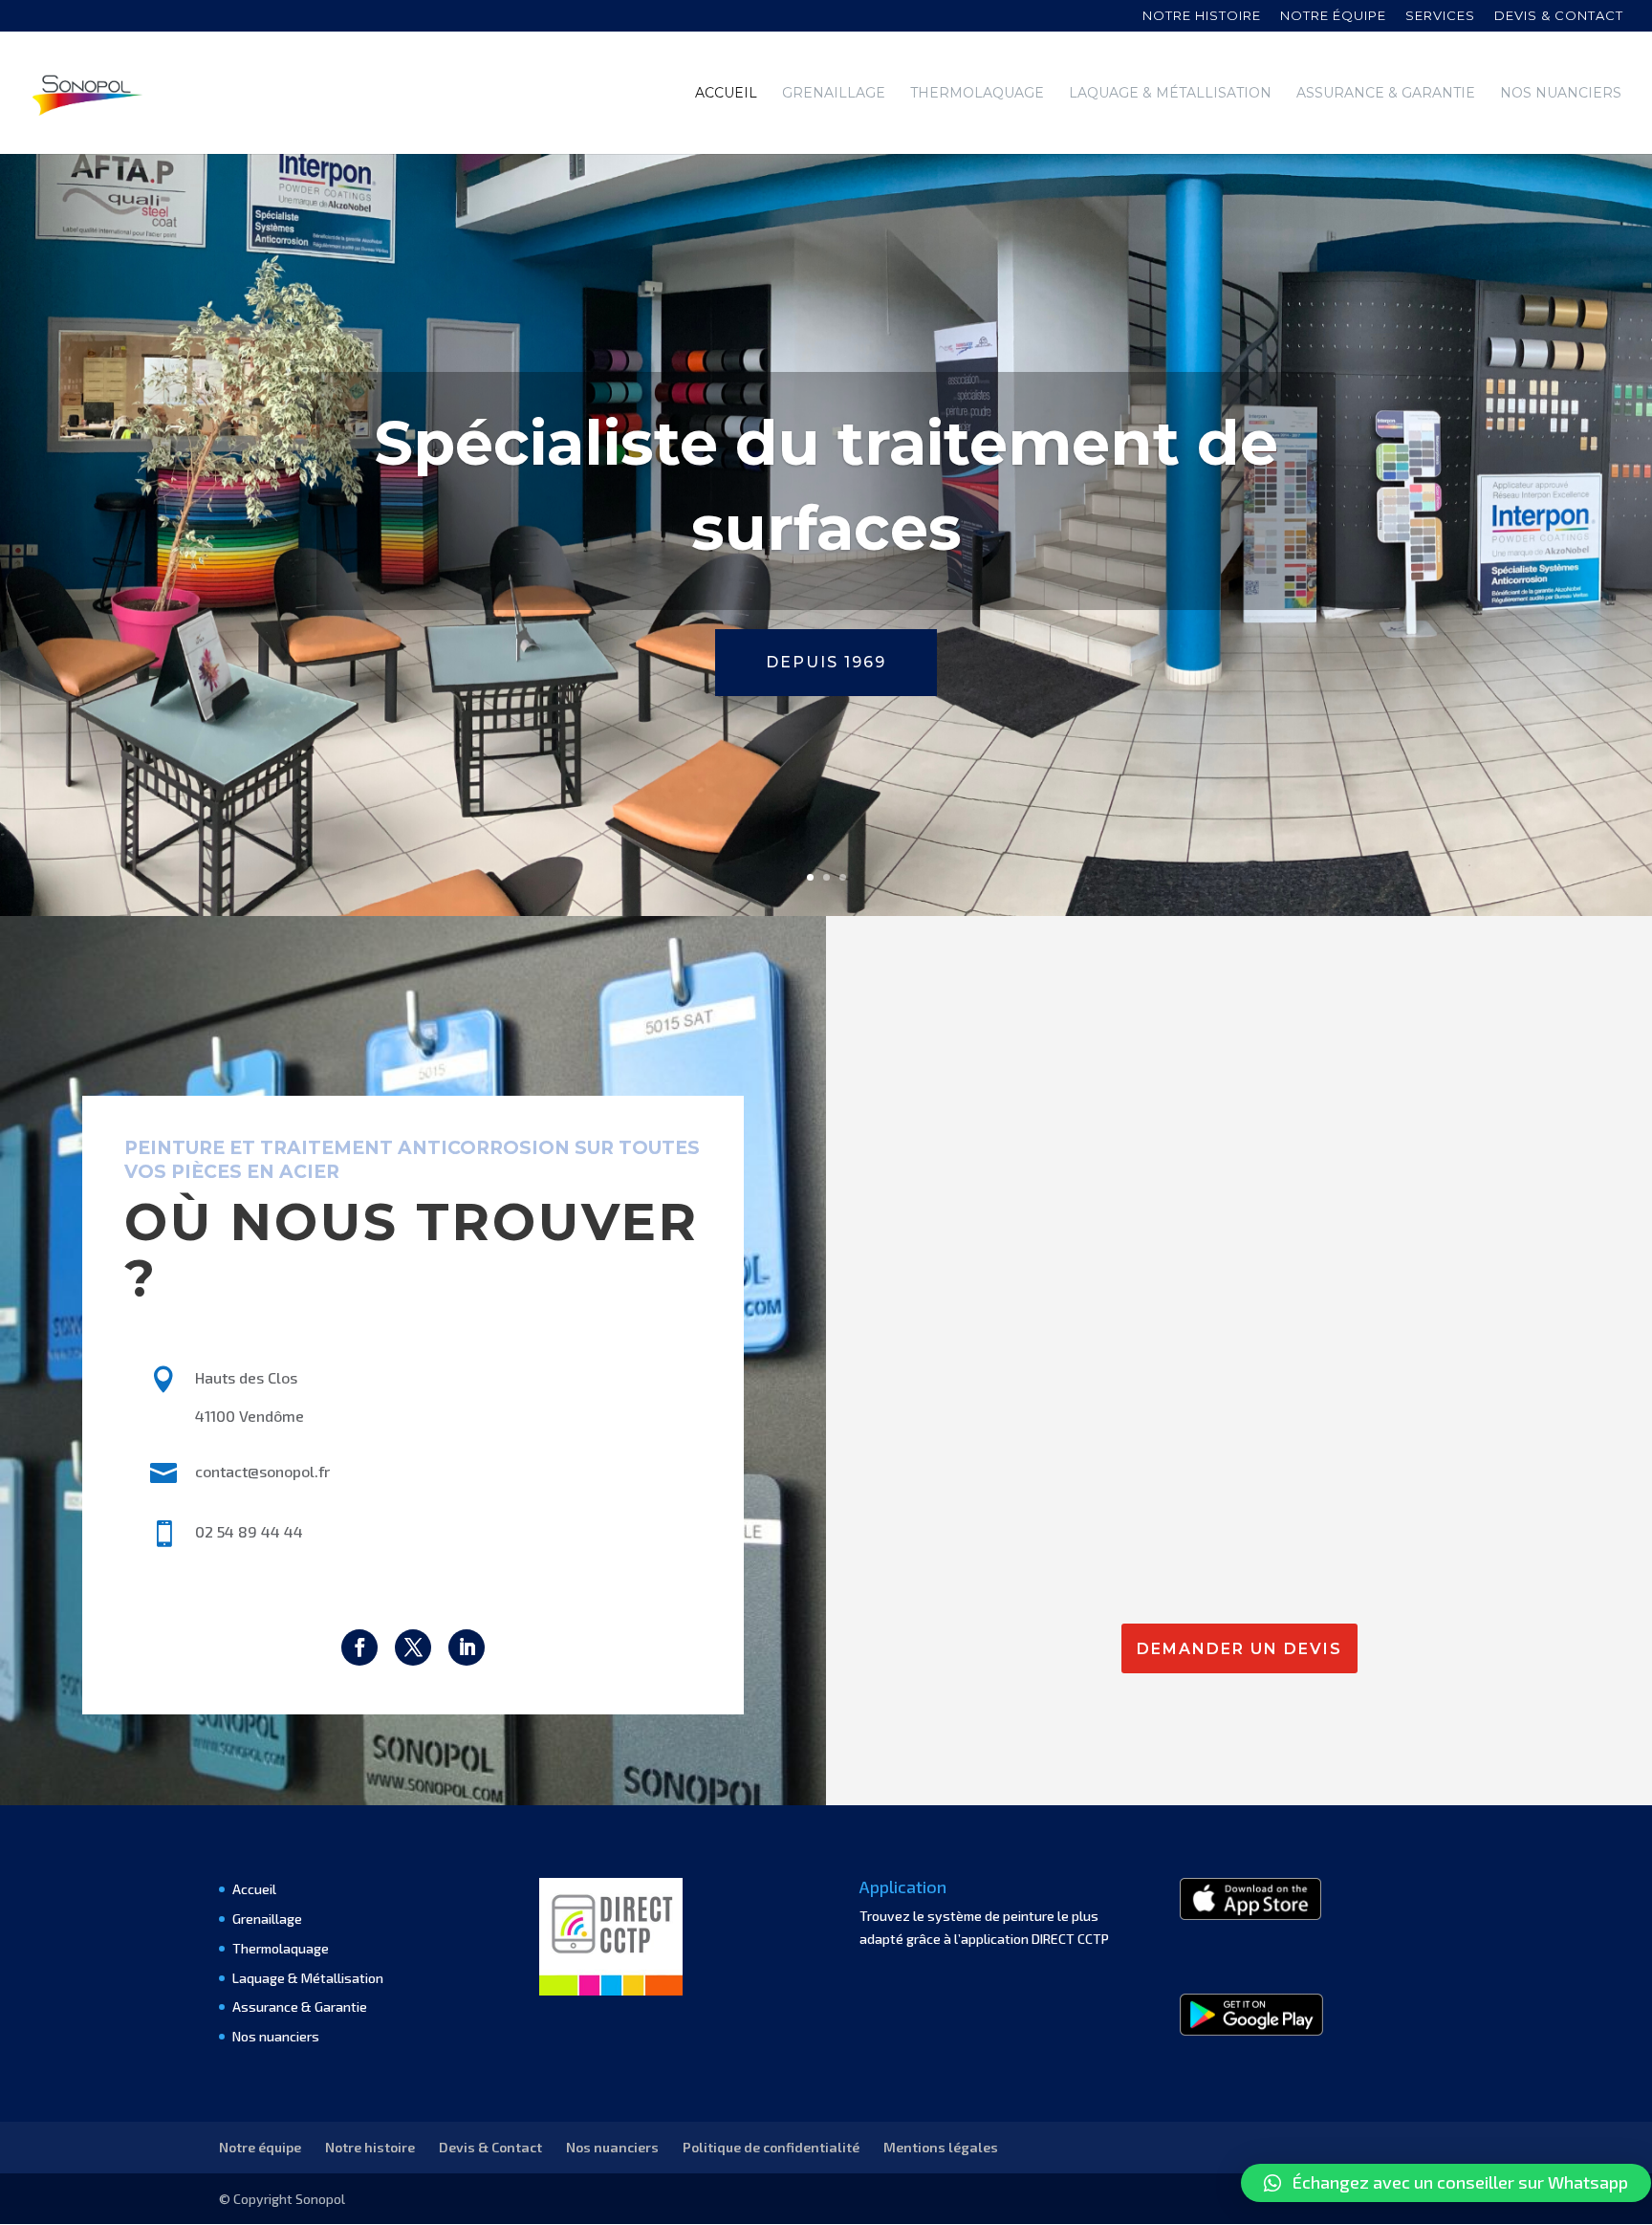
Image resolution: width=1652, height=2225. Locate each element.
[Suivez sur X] (413, 1647)
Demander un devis (1239, 1649)
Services (1440, 16)
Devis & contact (1559, 16)
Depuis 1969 (826, 662)
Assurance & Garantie (1386, 94)
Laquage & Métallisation (1170, 94)
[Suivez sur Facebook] (359, 1647)
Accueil (726, 94)
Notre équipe (1333, 16)
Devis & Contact (490, 2147)
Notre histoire (1202, 16)
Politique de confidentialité (771, 2147)
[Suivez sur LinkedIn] (467, 1647)
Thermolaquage (977, 94)
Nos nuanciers (1561, 94)
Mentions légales (941, 2147)
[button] (1446, 2183)
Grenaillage (834, 94)
